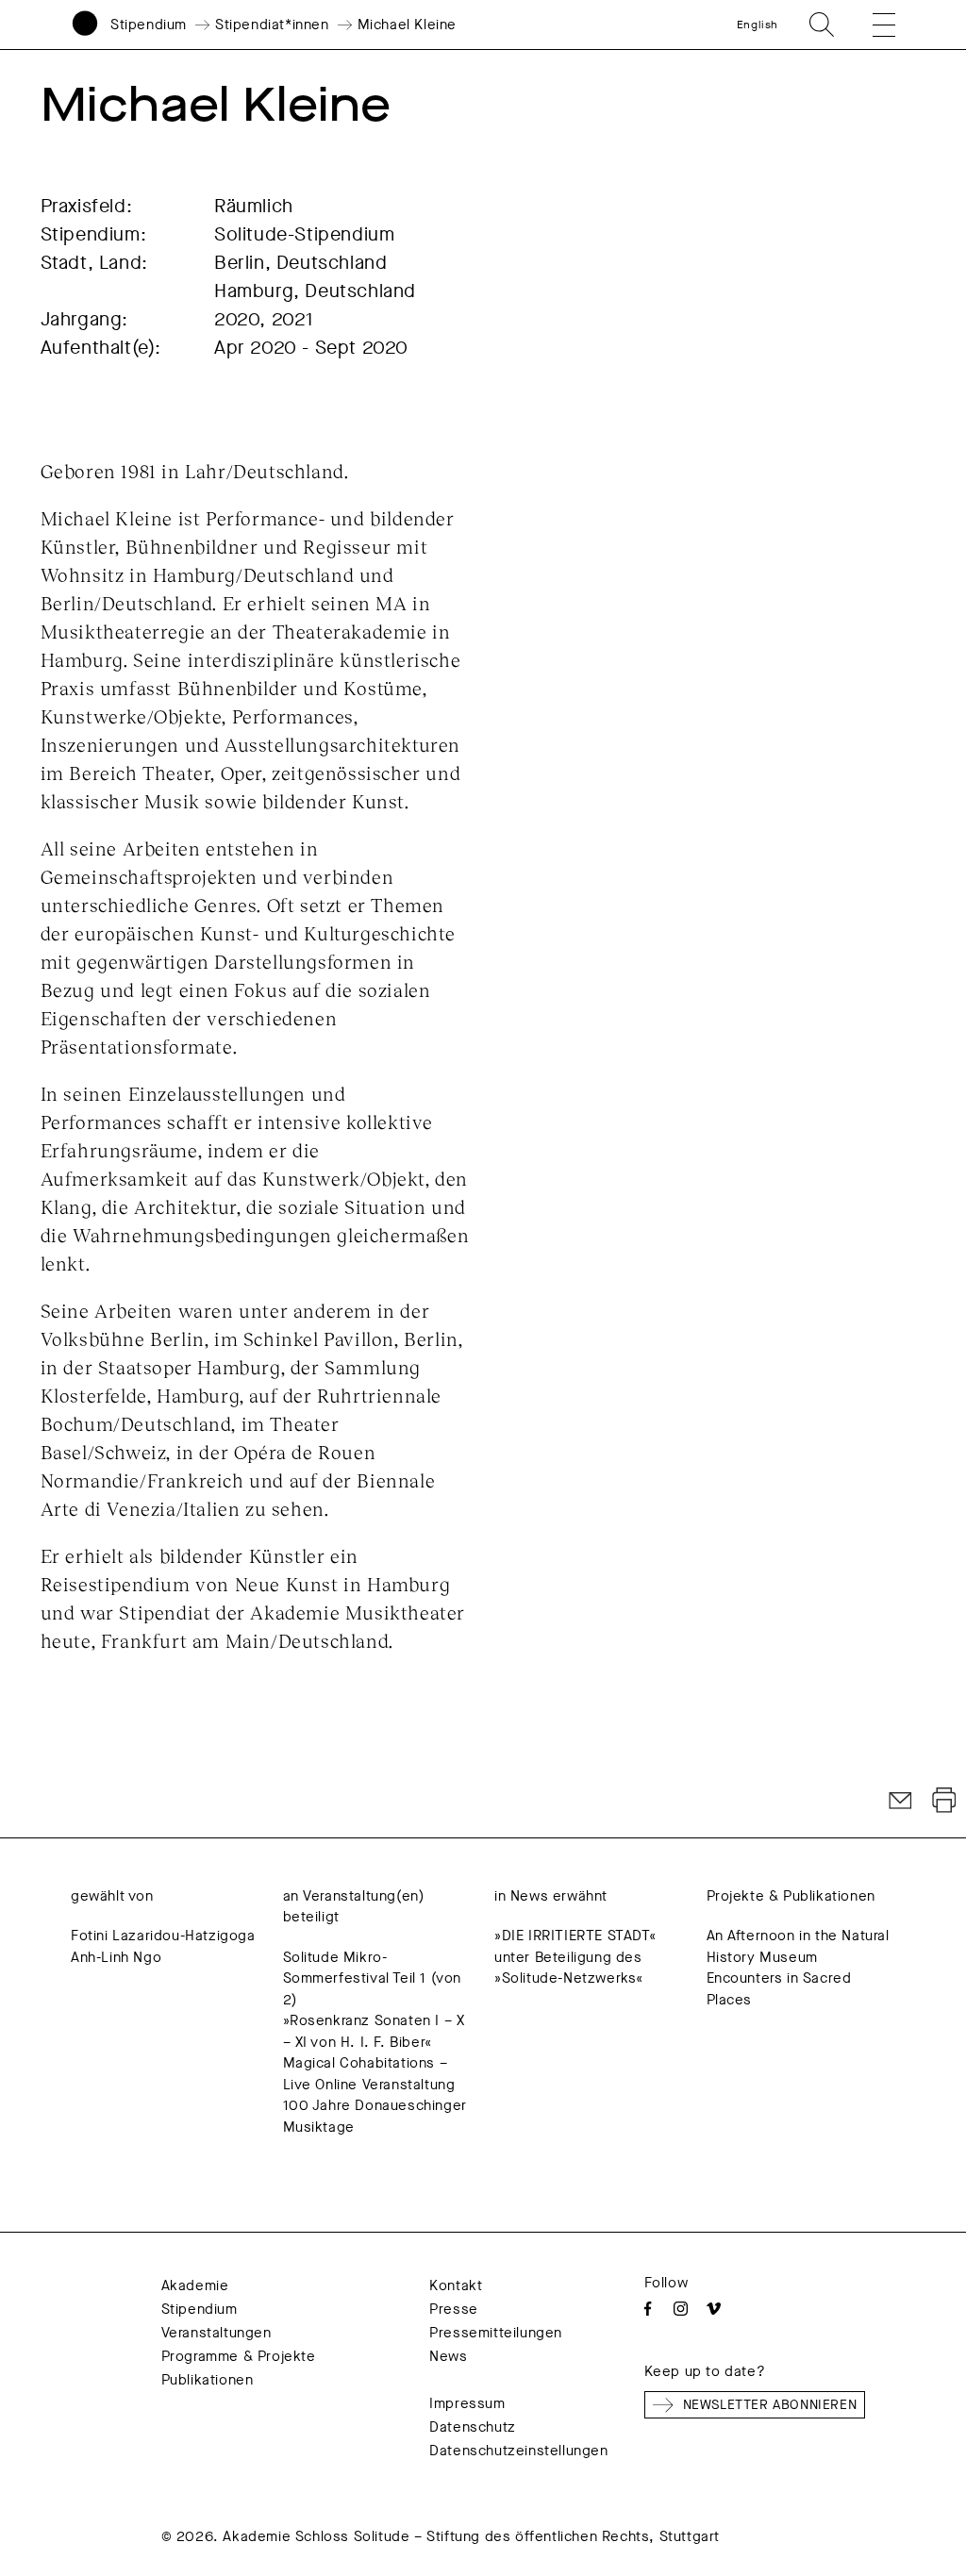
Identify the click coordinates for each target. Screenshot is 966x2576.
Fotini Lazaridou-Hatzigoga (163, 1936)
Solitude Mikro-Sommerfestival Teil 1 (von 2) (373, 1978)
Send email (901, 1801)
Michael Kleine (407, 25)
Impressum (467, 2403)
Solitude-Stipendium (304, 234)
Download (944, 1801)
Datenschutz (473, 2427)
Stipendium (149, 25)
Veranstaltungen (217, 2333)
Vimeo (714, 2309)
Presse (454, 2309)
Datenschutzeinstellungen (518, 2451)
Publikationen (208, 2380)
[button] (871, 25)
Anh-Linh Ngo (116, 1957)
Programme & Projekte (239, 2356)
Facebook (648, 2309)
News (448, 2356)
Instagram (681, 2309)
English (758, 25)
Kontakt (456, 2285)
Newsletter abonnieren (770, 2405)
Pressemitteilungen (496, 2333)
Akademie (195, 2285)
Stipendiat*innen (272, 25)
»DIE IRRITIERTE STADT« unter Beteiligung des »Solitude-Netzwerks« (575, 1957)
